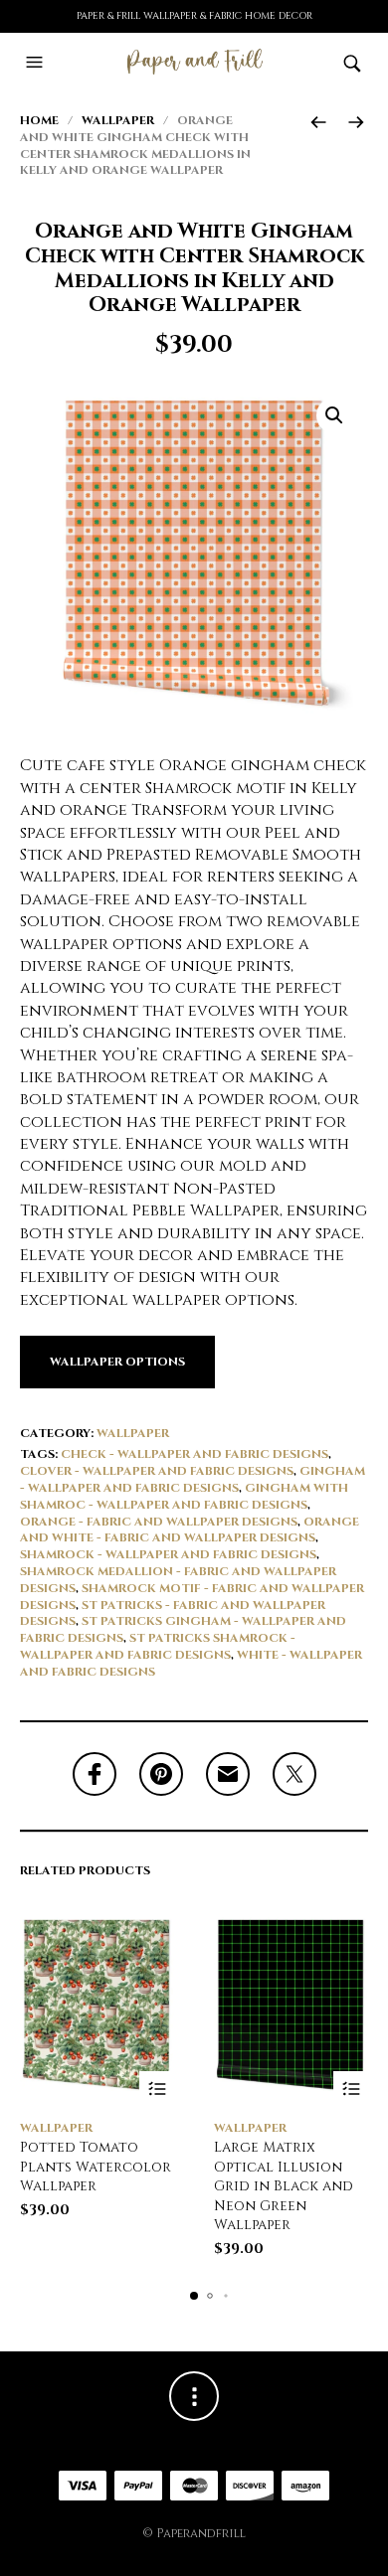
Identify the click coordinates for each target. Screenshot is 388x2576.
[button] (37, 63)
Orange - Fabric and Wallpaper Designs (159, 1522)
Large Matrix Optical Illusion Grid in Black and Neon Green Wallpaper (284, 2186)
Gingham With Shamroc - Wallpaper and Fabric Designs (184, 1496)
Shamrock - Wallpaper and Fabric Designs (168, 1554)
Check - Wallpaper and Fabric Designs (194, 1454)
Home (39, 120)
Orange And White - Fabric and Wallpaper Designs (190, 1530)
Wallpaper (118, 120)
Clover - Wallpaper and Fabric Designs (157, 1471)
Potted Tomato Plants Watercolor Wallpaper (96, 2167)
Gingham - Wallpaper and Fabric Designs (193, 1479)
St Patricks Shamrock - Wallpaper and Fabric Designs (158, 1646)
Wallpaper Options (117, 1362)
